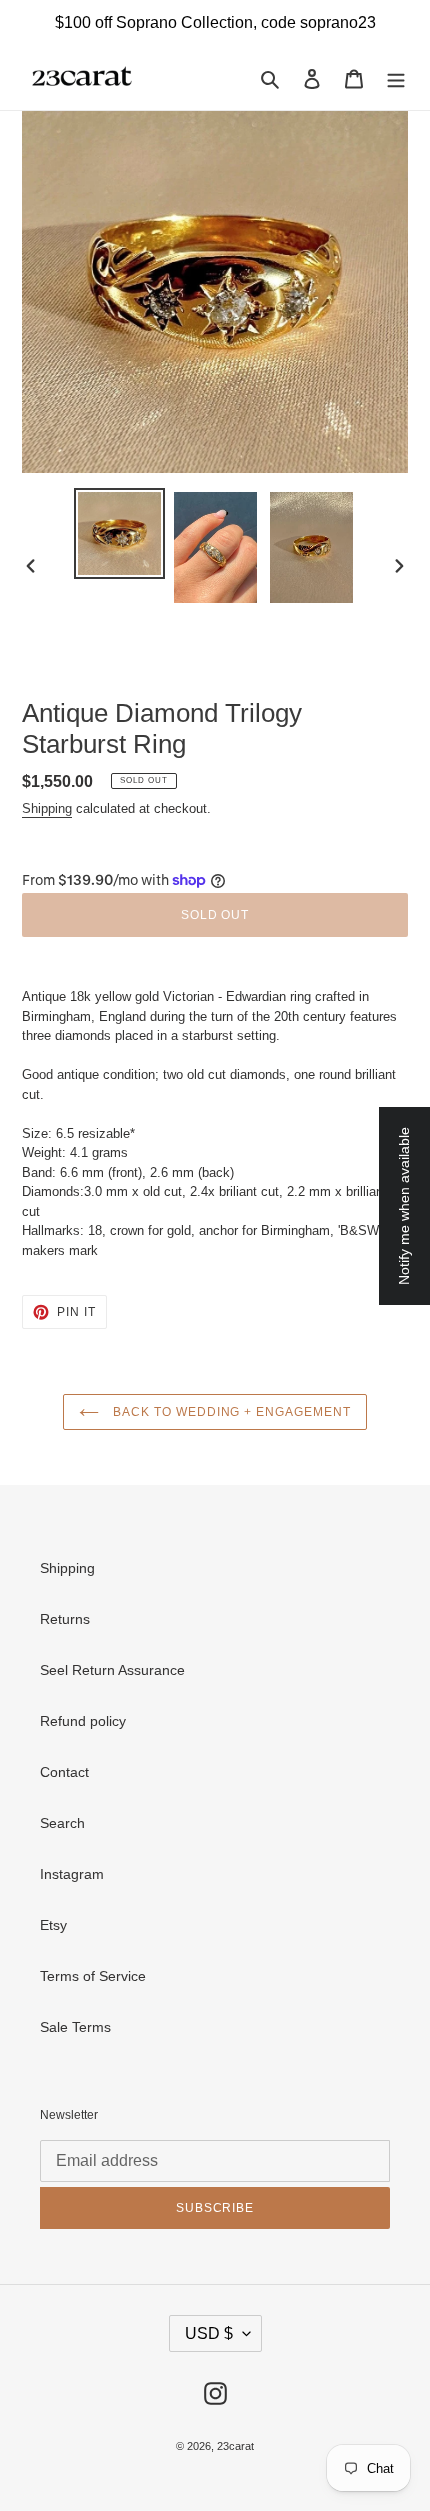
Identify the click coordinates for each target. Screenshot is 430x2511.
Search (62, 1823)
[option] (120, 533)
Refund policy (83, 1721)
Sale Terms (75, 2027)
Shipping (47, 808)
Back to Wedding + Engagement (230, 1412)
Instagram (72, 1874)
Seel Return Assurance (112, 1670)
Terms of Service (93, 1976)
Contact (64, 1772)
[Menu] (396, 77)
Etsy (53, 1925)
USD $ (209, 2333)
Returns (65, 1619)
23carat (235, 2446)
